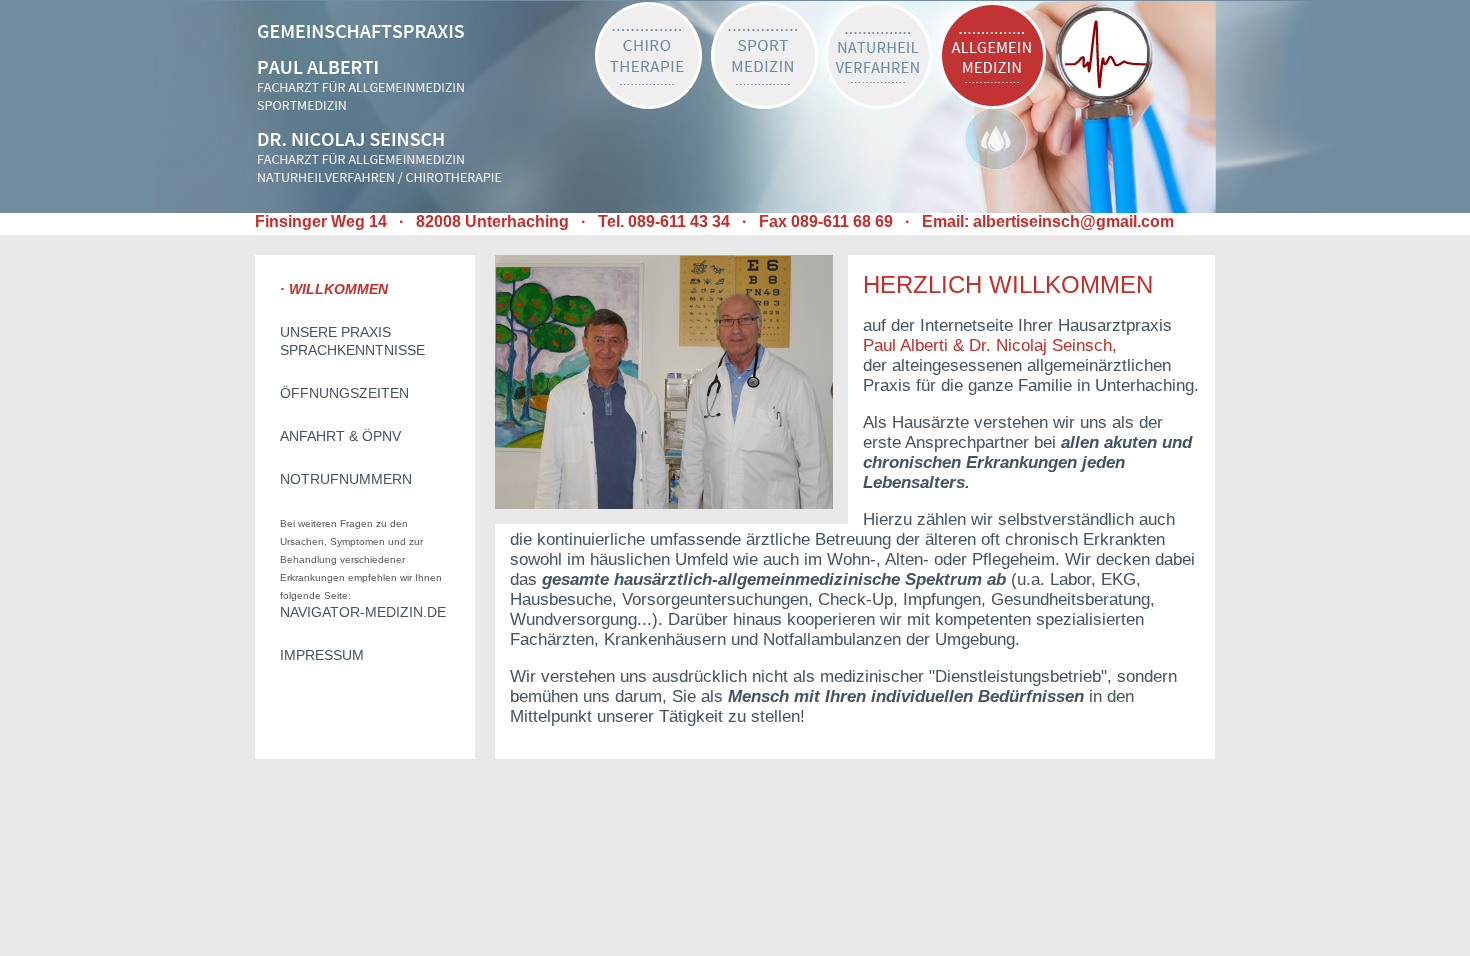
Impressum (322, 655)
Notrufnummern (346, 479)
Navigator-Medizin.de (363, 612)
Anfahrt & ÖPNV (340, 436)
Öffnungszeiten (344, 393)
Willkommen (338, 289)
